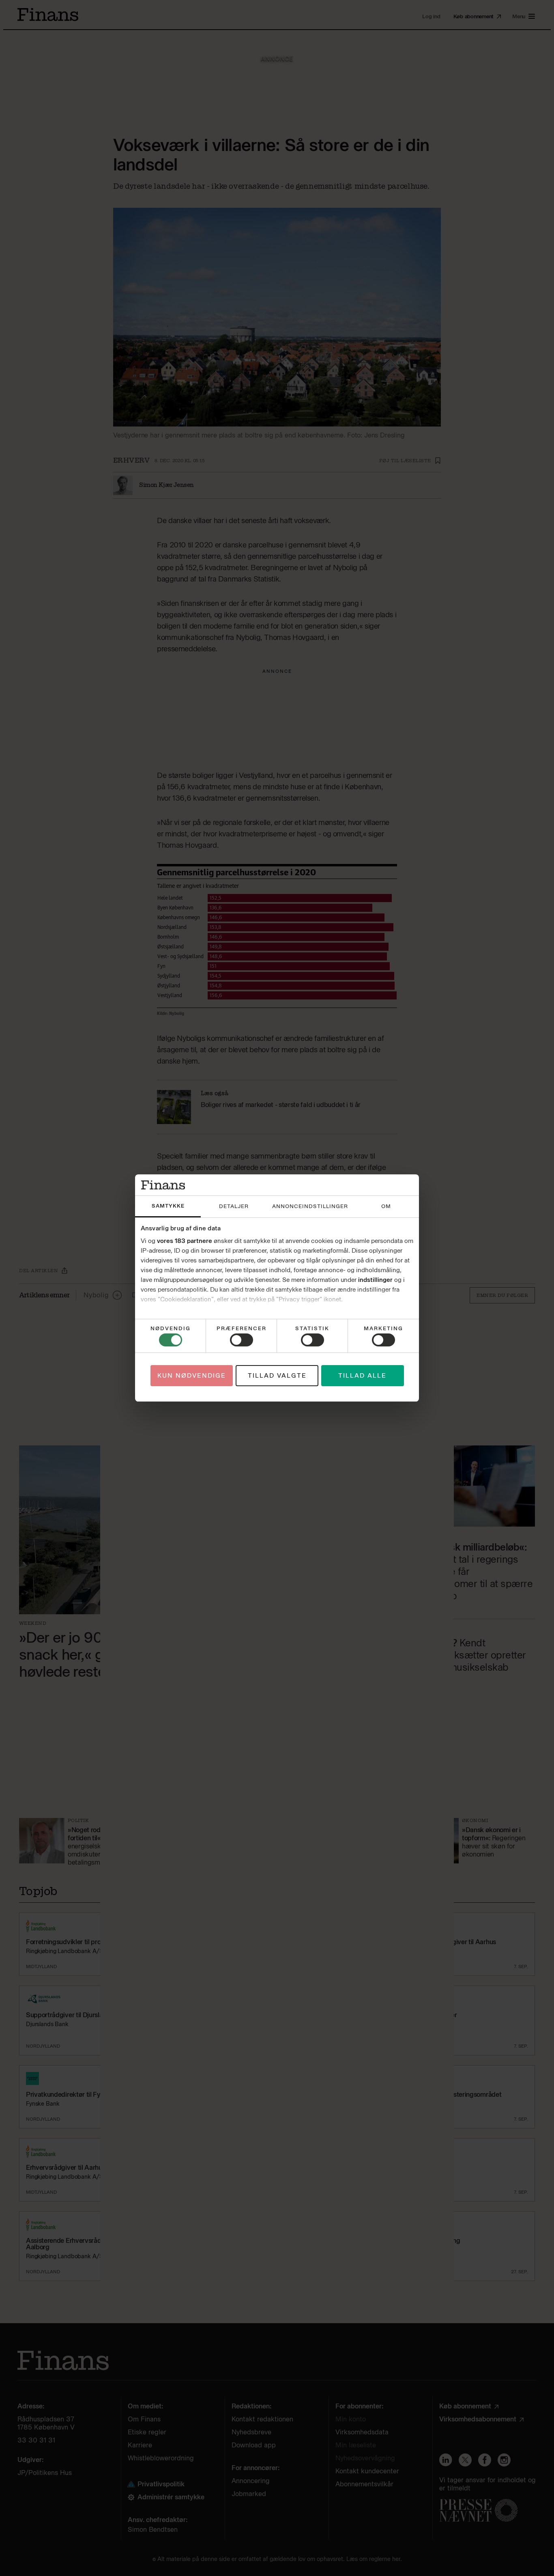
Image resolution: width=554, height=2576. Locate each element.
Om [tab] (386, 1206)
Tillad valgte (277, 1376)
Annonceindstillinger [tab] (310, 1206)
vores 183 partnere (185, 1241)
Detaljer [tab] (234, 1206)
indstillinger (375, 1280)
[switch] (242, 1340)
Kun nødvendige (192, 1376)
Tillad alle (362, 1376)
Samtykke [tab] (168, 1206)
